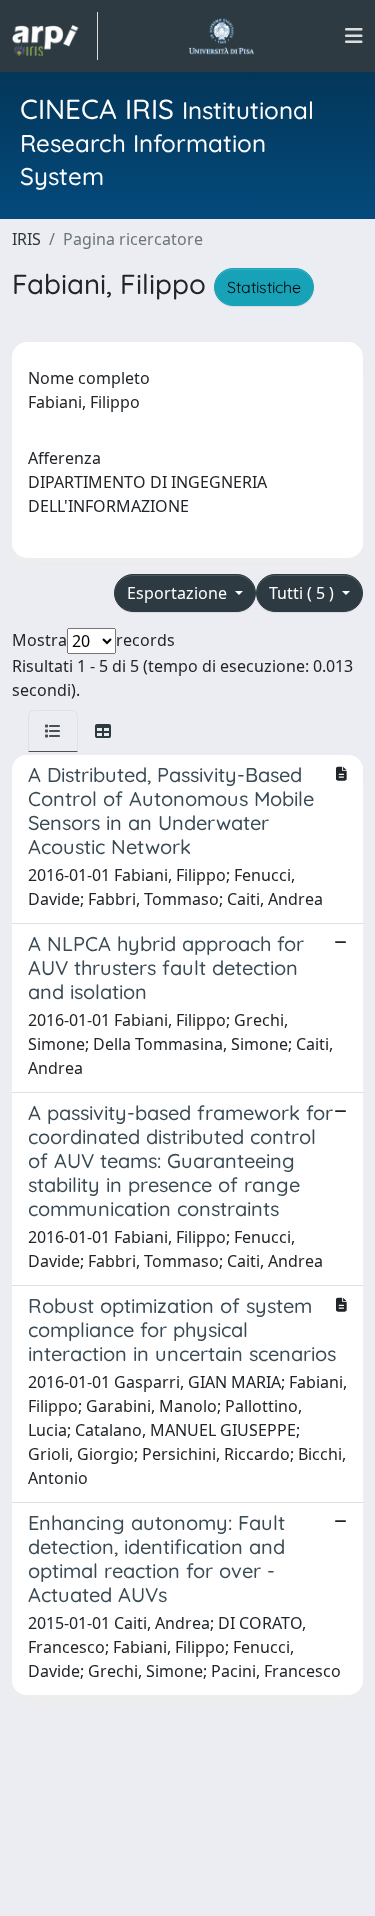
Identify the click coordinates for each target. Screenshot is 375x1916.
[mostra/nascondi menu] (354, 36)
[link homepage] (55, 36)
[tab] (53, 731)
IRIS (26, 239)
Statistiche (264, 287)
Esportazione (179, 593)
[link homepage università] (221, 36)
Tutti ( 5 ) (303, 593)
